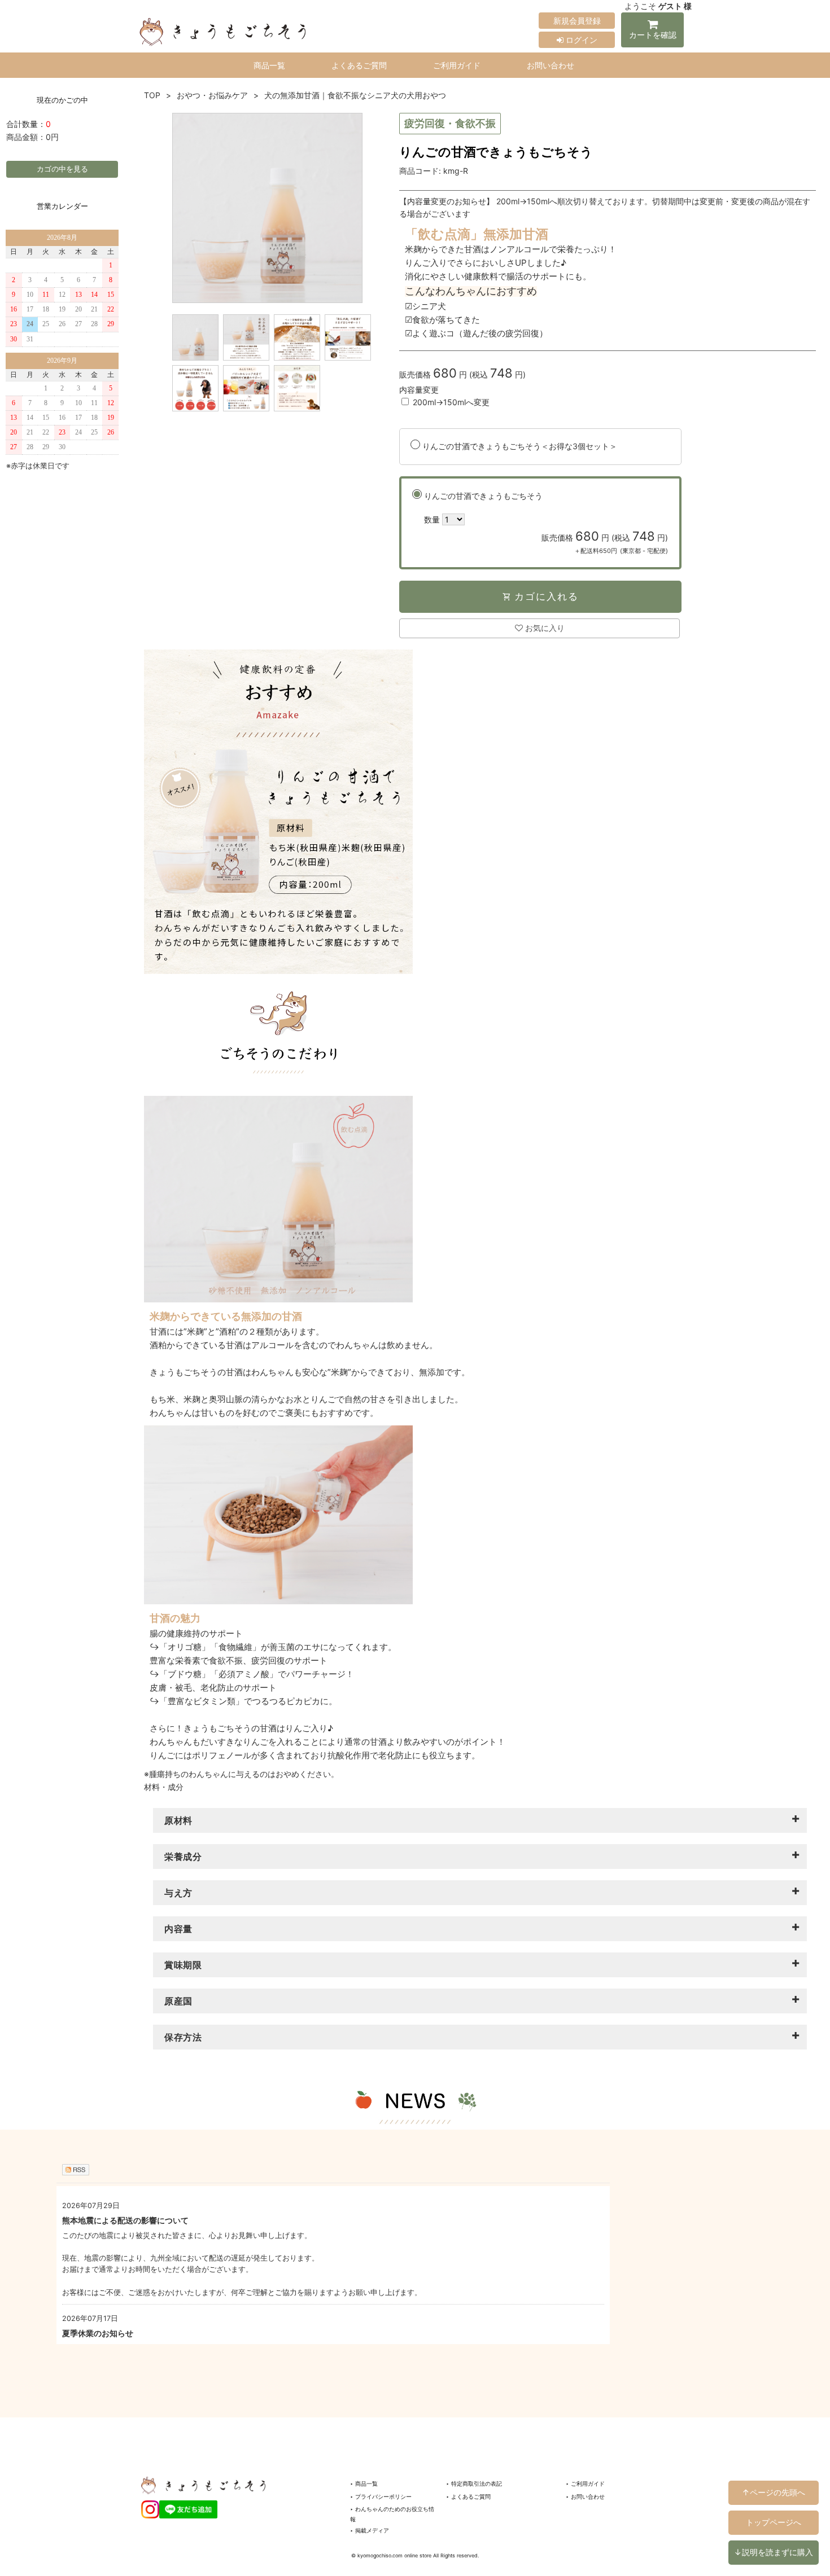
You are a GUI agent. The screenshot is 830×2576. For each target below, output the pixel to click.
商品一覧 (269, 65)
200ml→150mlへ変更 (451, 402)
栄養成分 (183, 1857)
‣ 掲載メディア (370, 2530)
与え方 (178, 1893)
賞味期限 (183, 1965)
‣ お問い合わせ (585, 2496)
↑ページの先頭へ (774, 2492)
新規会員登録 (577, 21)
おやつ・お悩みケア (212, 95)
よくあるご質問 (359, 65)
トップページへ (774, 2522)
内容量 (178, 1929)
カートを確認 (653, 35)
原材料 (178, 1820)
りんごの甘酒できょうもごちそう (546, 523)
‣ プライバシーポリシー (381, 2496)
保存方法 (183, 2037)
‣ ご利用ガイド (585, 2483)
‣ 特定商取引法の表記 (474, 2483)
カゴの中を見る (62, 169)
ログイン (580, 40)
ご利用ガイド (457, 65)
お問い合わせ (551, 65)
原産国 (178, 2001)
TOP (152, 95)
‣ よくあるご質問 (468, 2496)
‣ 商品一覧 (364, 2483)
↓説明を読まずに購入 (774, 2552)
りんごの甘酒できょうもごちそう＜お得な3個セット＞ (520, 446)
